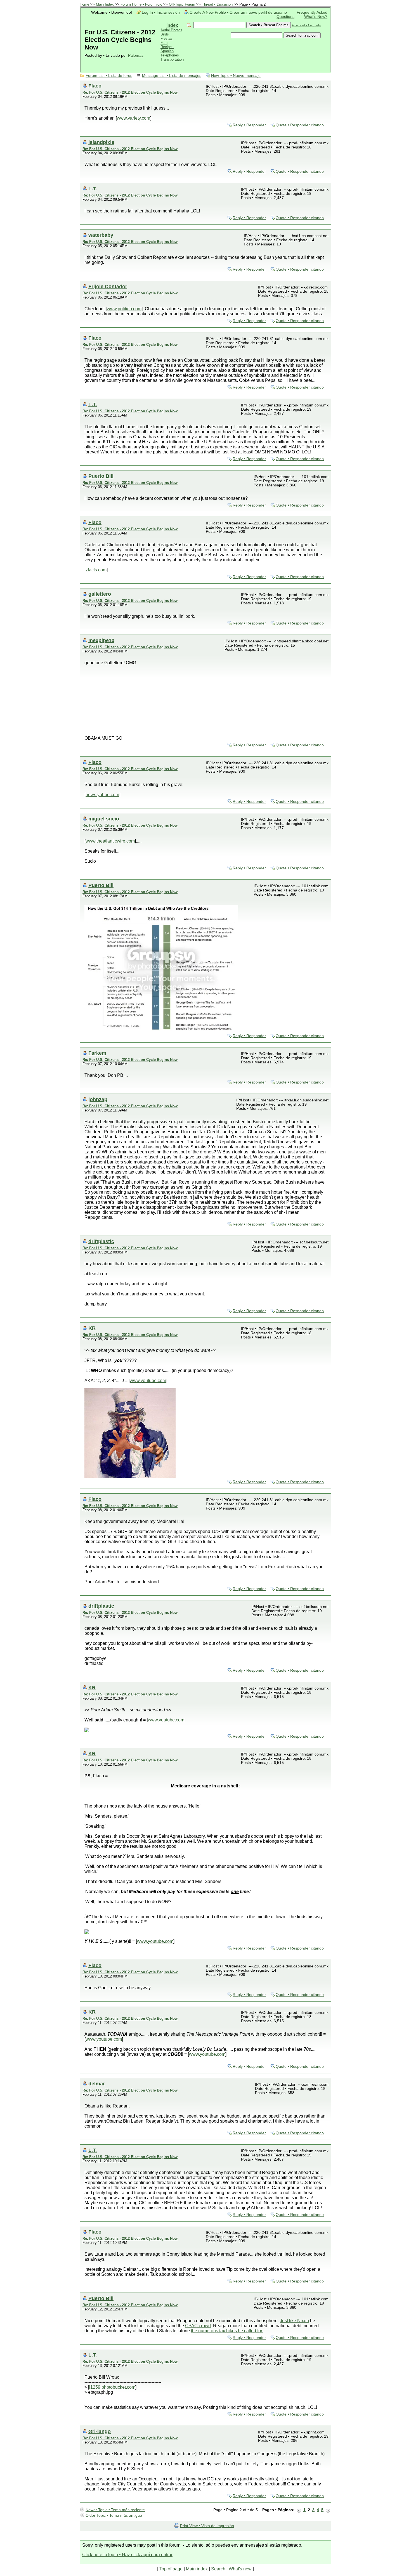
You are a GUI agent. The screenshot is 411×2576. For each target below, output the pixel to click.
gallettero (100, 594)
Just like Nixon (294, 2321)
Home (84, 4)
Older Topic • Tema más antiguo (114, 2515)
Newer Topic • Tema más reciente (115, 2510)
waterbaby (101, 235)
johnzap (98, 1099)
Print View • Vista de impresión (207, 2526)
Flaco (95, 86)
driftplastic (101, 1241)
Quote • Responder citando (300, 125)
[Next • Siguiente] (328, 2510)
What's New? (316, 17)
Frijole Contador (108, 286)
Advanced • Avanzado (306, 25)
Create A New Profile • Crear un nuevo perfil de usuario (238, 12)
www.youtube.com (148, 1381)
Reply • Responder (249, 125)
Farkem (97, 1053)
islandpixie (101, 142)
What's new (240, 2569)
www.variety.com (134, 118)
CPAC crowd (198, 2326)
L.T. (93, 189)
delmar (97, 2084)
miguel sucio (104, 819)
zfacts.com (96, 570)
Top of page (171, 2569)
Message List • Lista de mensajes (172, 76)
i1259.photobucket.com (112, 2387)
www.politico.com (124, 309)
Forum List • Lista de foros (109, 76)
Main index (197, 2569)
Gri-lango (100, 2431)
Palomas (136, 55)
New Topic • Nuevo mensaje (236, 76)
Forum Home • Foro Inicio (141, 4)
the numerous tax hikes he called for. (227, 2331)
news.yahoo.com (102, 795)
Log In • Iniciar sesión (161, 12)
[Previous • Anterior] (299, 2510)
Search (218, 2569)
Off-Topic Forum (182, 4)
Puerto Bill (101, 476)
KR (92, 1328)
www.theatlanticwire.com (110, 841)
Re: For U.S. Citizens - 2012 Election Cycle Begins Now (130, 92)
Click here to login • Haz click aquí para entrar (127, 2555)
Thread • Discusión (217, 4)
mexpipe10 (101, 640)
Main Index (105, 4)
